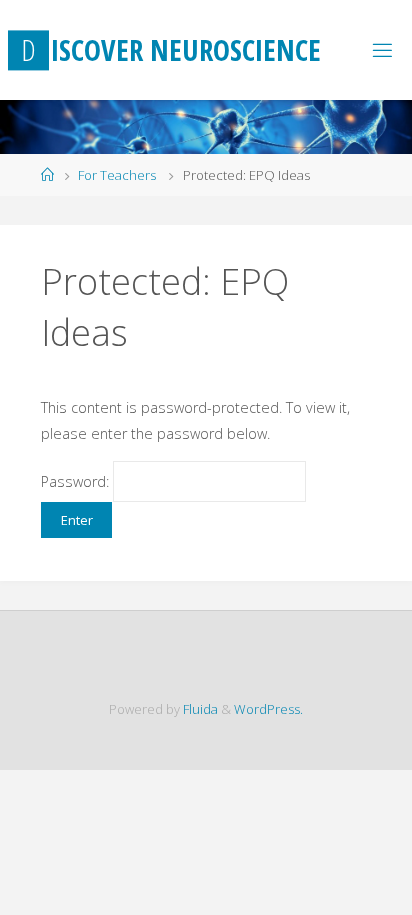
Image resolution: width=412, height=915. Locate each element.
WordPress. (268, 709)
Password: (77, 481)
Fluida (199, 709)
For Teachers (117, 175)
